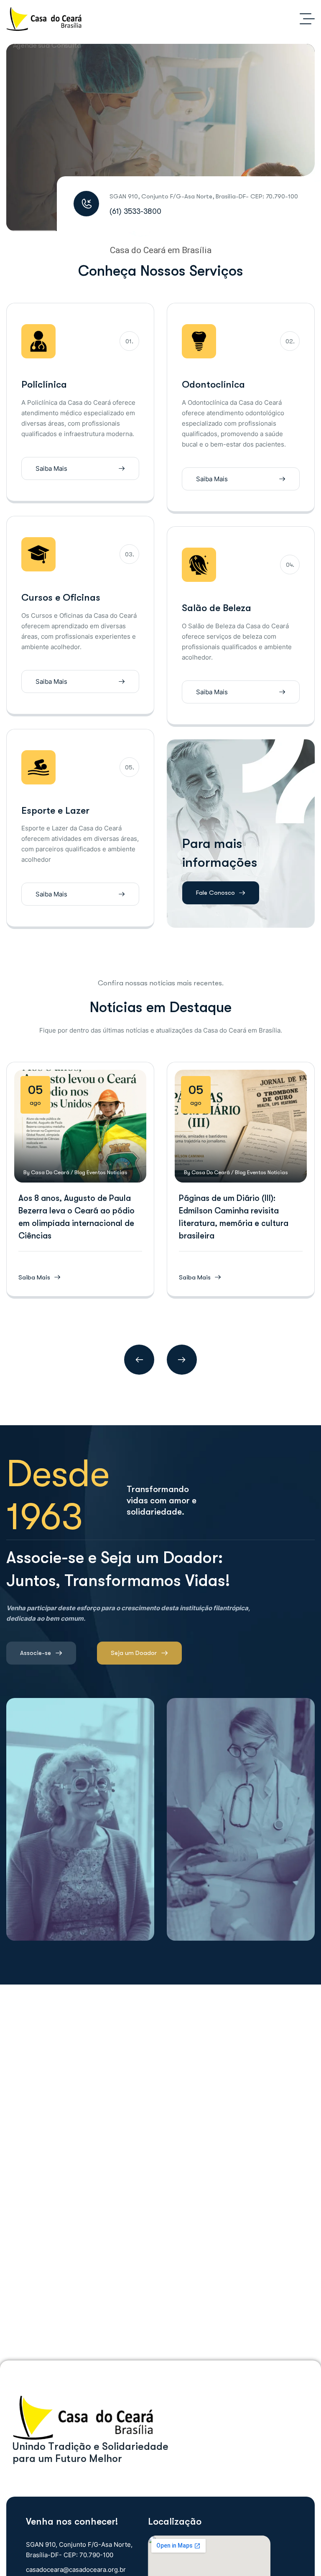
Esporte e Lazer (55, 811)
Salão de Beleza (217, 608)
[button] (139, 1360)
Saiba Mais (48, 209)
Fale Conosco (215, 893)
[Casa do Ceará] (44, 19)
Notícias (117, 1172)
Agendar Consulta (145, 161)
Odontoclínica (213, 384)
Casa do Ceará (50, 1172)
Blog (80, 1172)
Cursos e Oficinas (61, 598)
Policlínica (44, 384)
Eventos (96, 1172)
